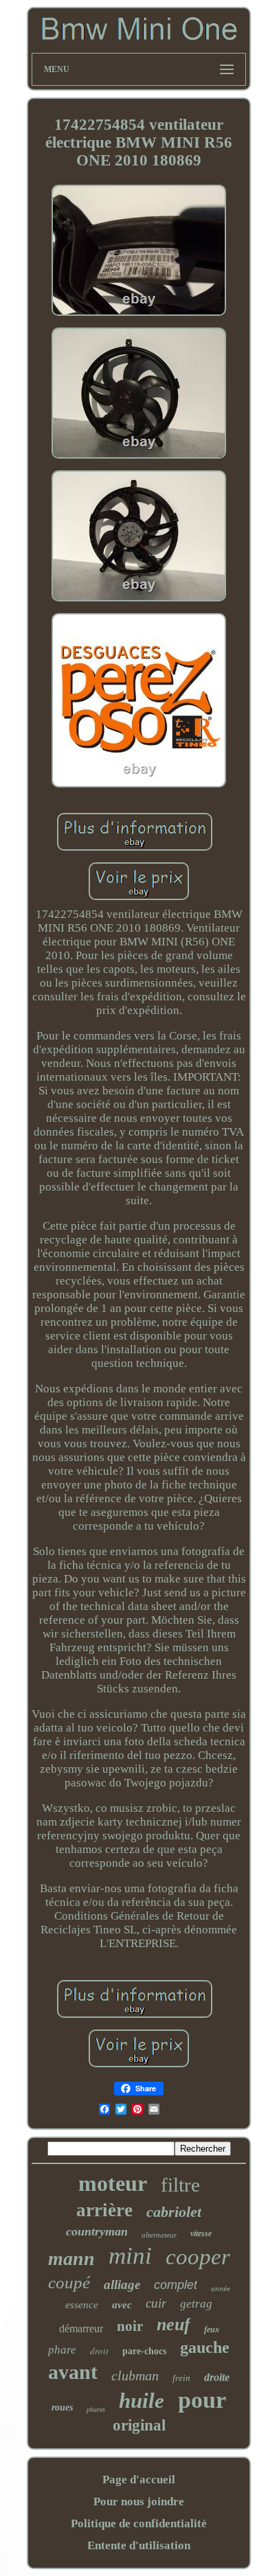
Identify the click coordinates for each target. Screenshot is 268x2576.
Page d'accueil (139, 2480)
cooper (198, 2257)
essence (82, 2305)
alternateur (159, 2235)
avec (122, 2305)
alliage (122, 2285)
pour (202, 2400)
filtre (180, 2185)
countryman (97, 2231)
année (221, 2288)
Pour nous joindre (139, 2502)
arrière (104, 2210)
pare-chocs (144, 2351)
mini (130, 2256)
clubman (135, 2376)
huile (142, 2401)
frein (181, 2378)
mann (71, 2258)
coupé (69, 2282)
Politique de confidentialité (139, 2523)
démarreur (81, 2328)
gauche (205, 2347)
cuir (156, 2303)
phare (62, 2350)
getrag (196, 2304)
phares (96, 2410)
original (139, 2425)
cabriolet (174, 2212)
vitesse (201, 2233)
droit (99, 2351)
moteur (113, 2183)
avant (73, 2372)
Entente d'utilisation (139, 2545)
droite (217, 2377)
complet (176, 2285)
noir (130, 2326)
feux (212, 2330)
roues (62, 2407)
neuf (174, 2324)
